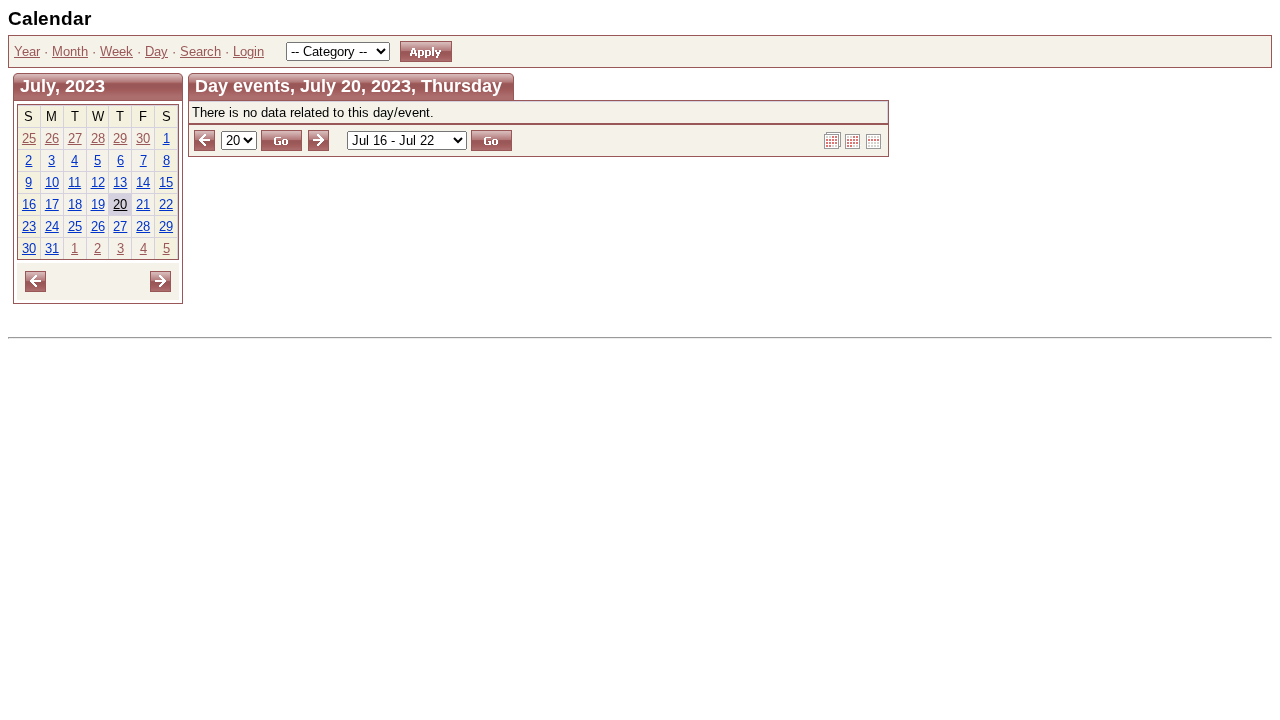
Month (70, 51)
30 (143, 138)
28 (98, 138)
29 (120, 138)
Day (156, 51)
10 (52, 182)
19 (98, 204)
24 (52, 226)
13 (120, 182)
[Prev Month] (35, 280)
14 (143, 182)
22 (166, 204)
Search (200, 51)
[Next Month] (160, 280)
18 (75, 204)
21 (143, 204)
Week (116, 51)
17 (52, 204)
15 (166, 182)
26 (52, 138)
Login (248, 51)
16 (29, 204)
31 (52, 248)
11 (74, 182)
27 (75, 138)
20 (120, 204)
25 (29, 138)
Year (27, 51)
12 (98, 182)
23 (29, 226)
